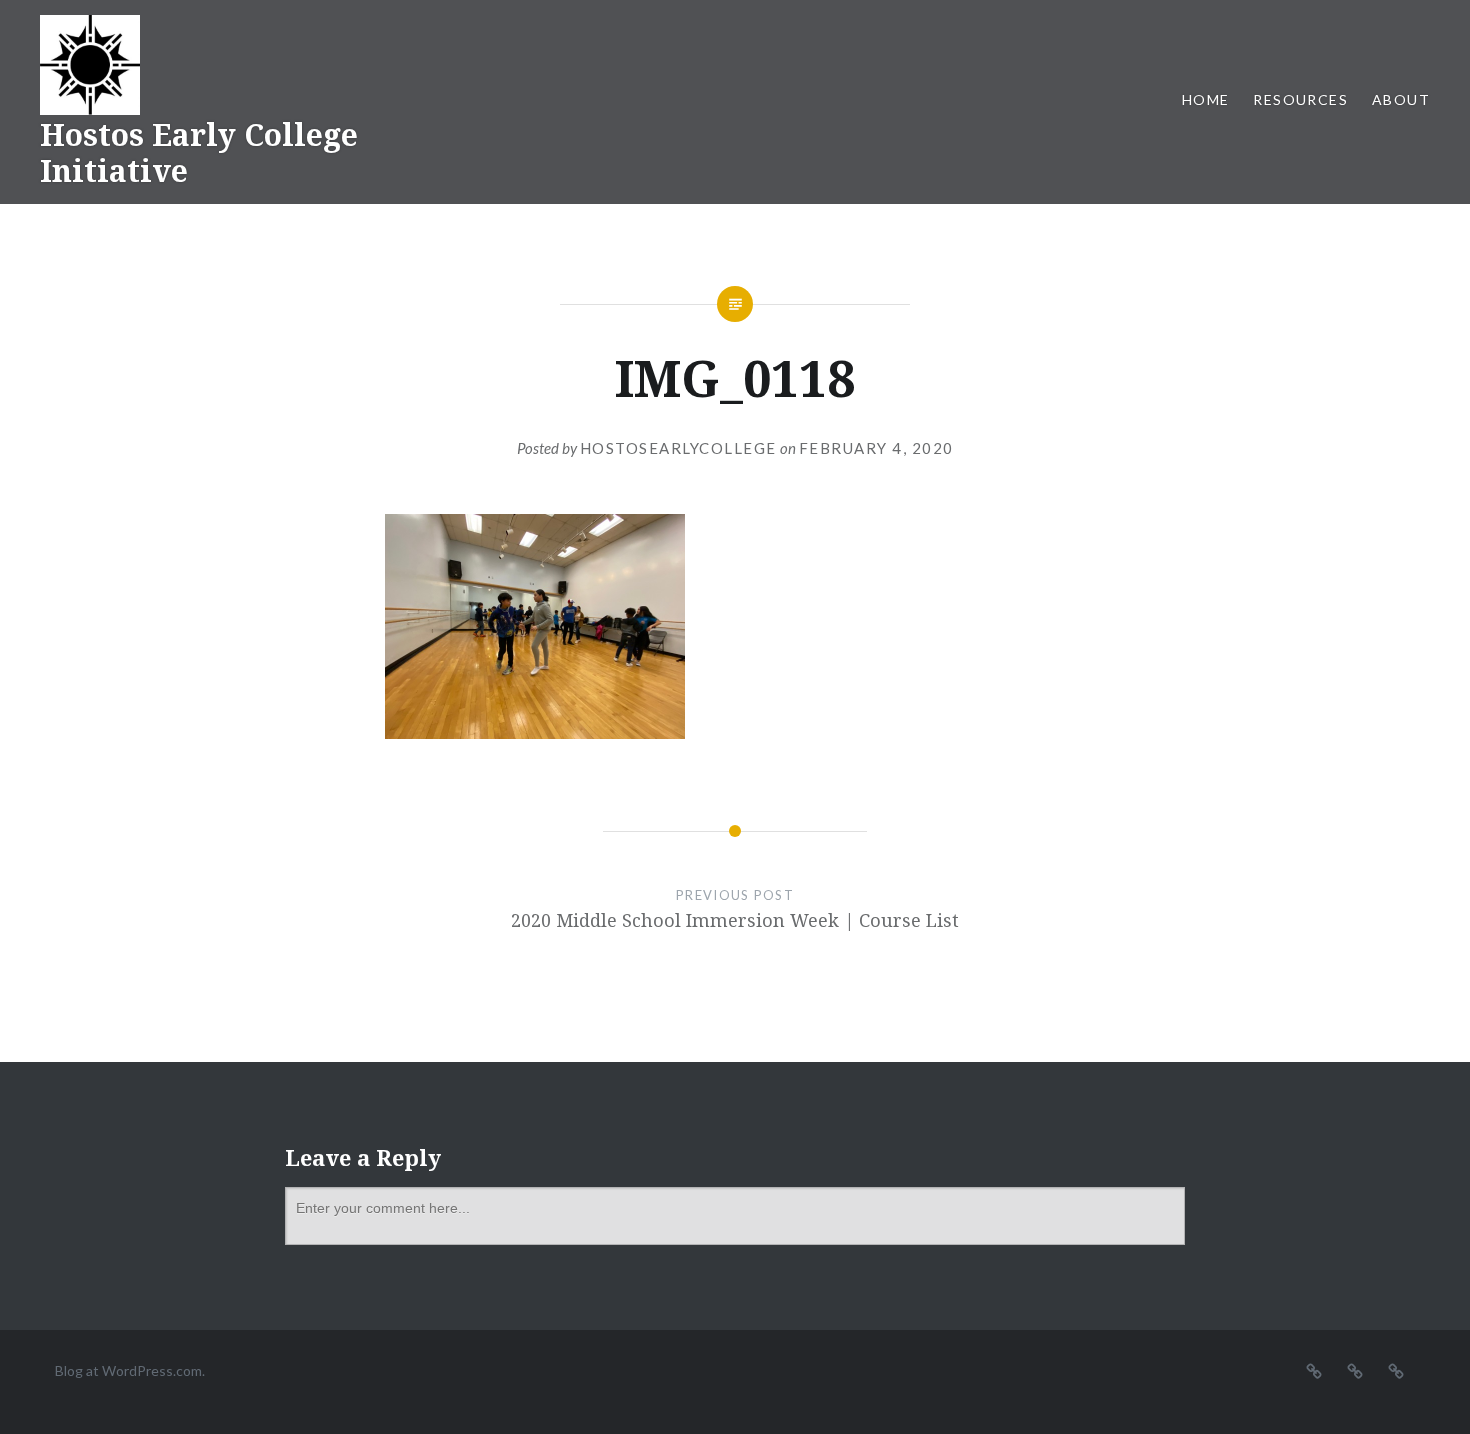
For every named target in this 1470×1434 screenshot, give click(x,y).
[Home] (1314, 1370)
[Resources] (1355, 1370)
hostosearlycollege (678, 448)
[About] (1396, 1370)
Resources (1300, 99)
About (1401, 99)
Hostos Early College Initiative (199, 152)
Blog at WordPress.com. (130, 1370)
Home (1206, 99)
